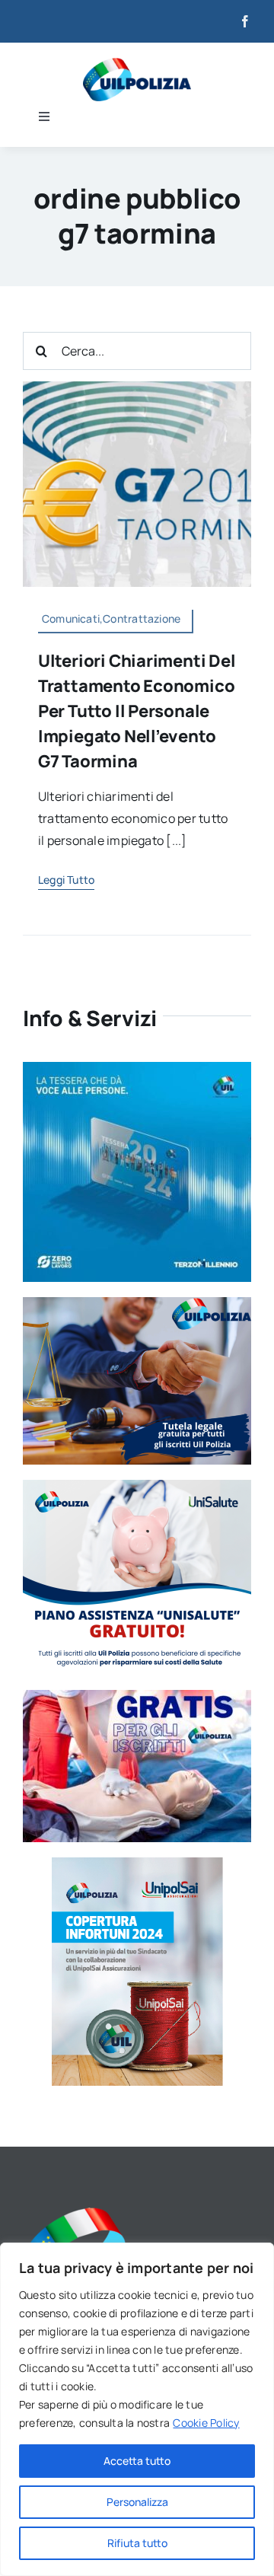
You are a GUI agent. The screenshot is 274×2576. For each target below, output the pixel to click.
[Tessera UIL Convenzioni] (137, 1068)
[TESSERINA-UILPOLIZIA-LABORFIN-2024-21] (137, 1863)
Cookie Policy (206, 2423)
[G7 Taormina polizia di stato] (137, 387)
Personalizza (137, 2502)
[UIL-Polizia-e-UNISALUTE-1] (137, 1486)
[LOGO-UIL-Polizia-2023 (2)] (137, 64)
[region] (137, 2409)
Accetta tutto (137, 2461)
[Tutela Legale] (137, 1303)
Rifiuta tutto (137, 2543)
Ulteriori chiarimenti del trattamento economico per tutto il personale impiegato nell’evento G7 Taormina (137, 711)
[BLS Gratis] (137, 1696)
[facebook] (245, 21)
